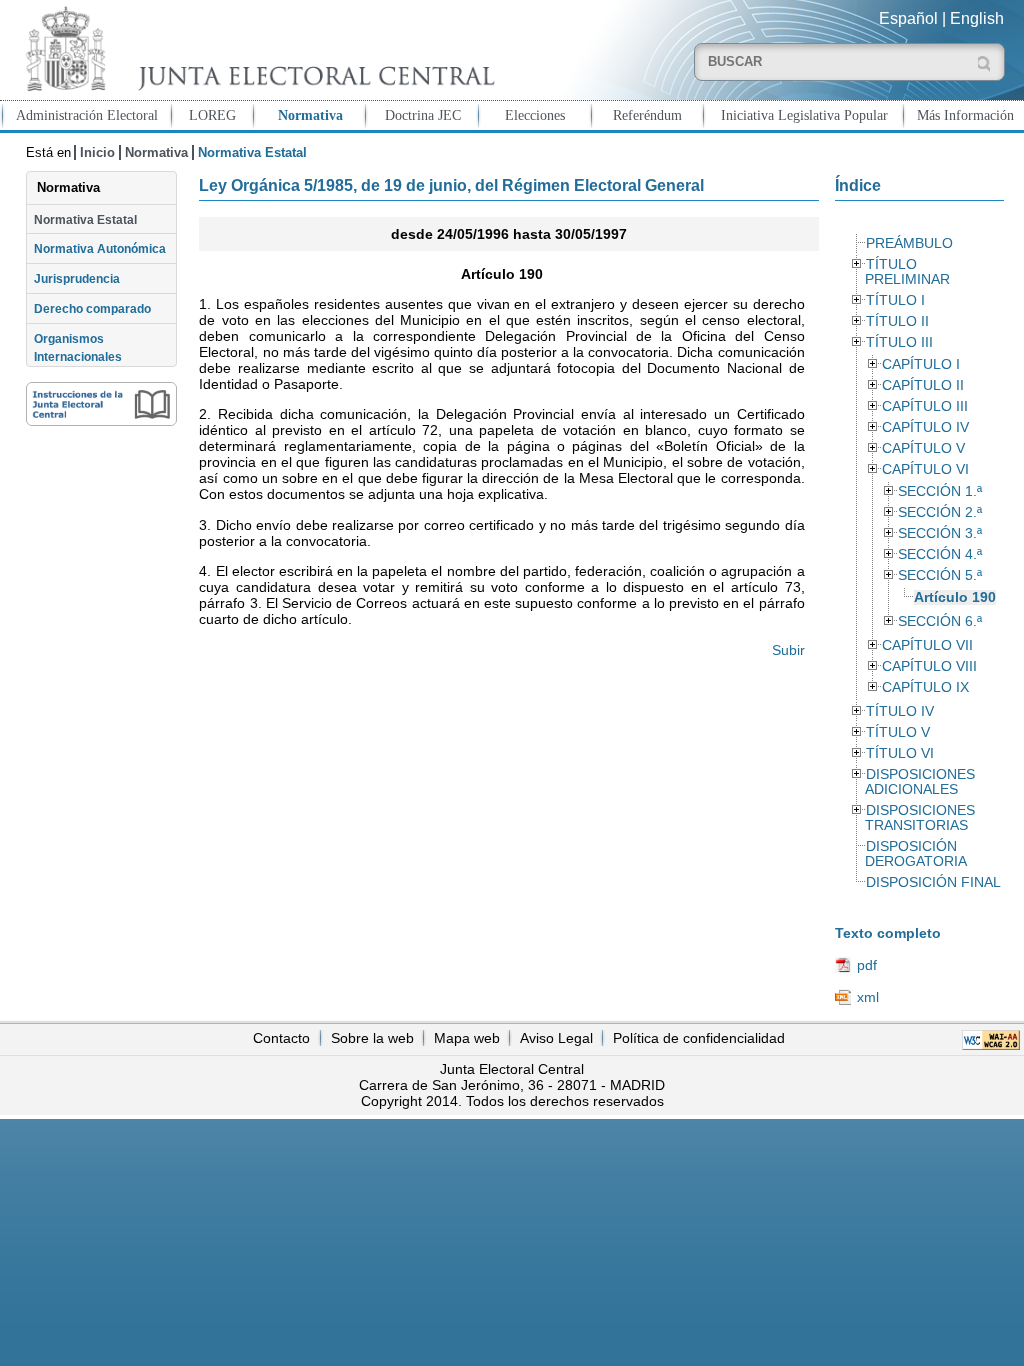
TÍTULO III (899, 342)
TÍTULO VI (900, 753)
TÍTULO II (897, 321)
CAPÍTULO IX (925, 687)
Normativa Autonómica (100, 249)
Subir (788, 650)
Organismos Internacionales (78, 348)
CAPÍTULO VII (927, 645)
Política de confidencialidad (699, 1038)
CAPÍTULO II (923, 385)
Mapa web (467, 1038)
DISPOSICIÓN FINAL (933, 882)
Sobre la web (372, 1038)
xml (868, 997)
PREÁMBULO (909, 243)
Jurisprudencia (77, 279)
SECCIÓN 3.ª (940, 533)
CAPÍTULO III (925, 406)
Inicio (97, 152)
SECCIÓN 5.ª (940, 575)
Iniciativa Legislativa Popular (804, 115)
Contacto (281, 1038)
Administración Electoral (87, 115)
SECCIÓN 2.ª (940, 512)
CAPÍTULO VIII (929, 666)
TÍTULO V (898, 732)
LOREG (212, 115)
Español (908, 18)
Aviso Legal (556, 1038)
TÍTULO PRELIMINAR (907, 272)
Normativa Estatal (85, 220)
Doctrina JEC (423, 115)
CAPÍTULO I (921, 364)
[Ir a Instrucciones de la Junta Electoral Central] (101, 404)
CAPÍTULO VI (925, 469)
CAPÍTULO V (923, 448)
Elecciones (535, 115)
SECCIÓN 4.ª (940, 554)
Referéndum (647, 115)
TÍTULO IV (900, 711)
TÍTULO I (895, 300)
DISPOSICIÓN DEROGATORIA (916, 854)
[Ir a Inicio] (256, 48)
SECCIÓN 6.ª (940, 621)
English (977, 18)
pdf (867, 965)
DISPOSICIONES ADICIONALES (920, 782)
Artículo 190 (955, 597)
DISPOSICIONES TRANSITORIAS (920, 818)
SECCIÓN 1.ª (940, 491)
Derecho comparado (92, 309)
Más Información (965, 115)
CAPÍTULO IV (925, 427)
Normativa (310, 115)
